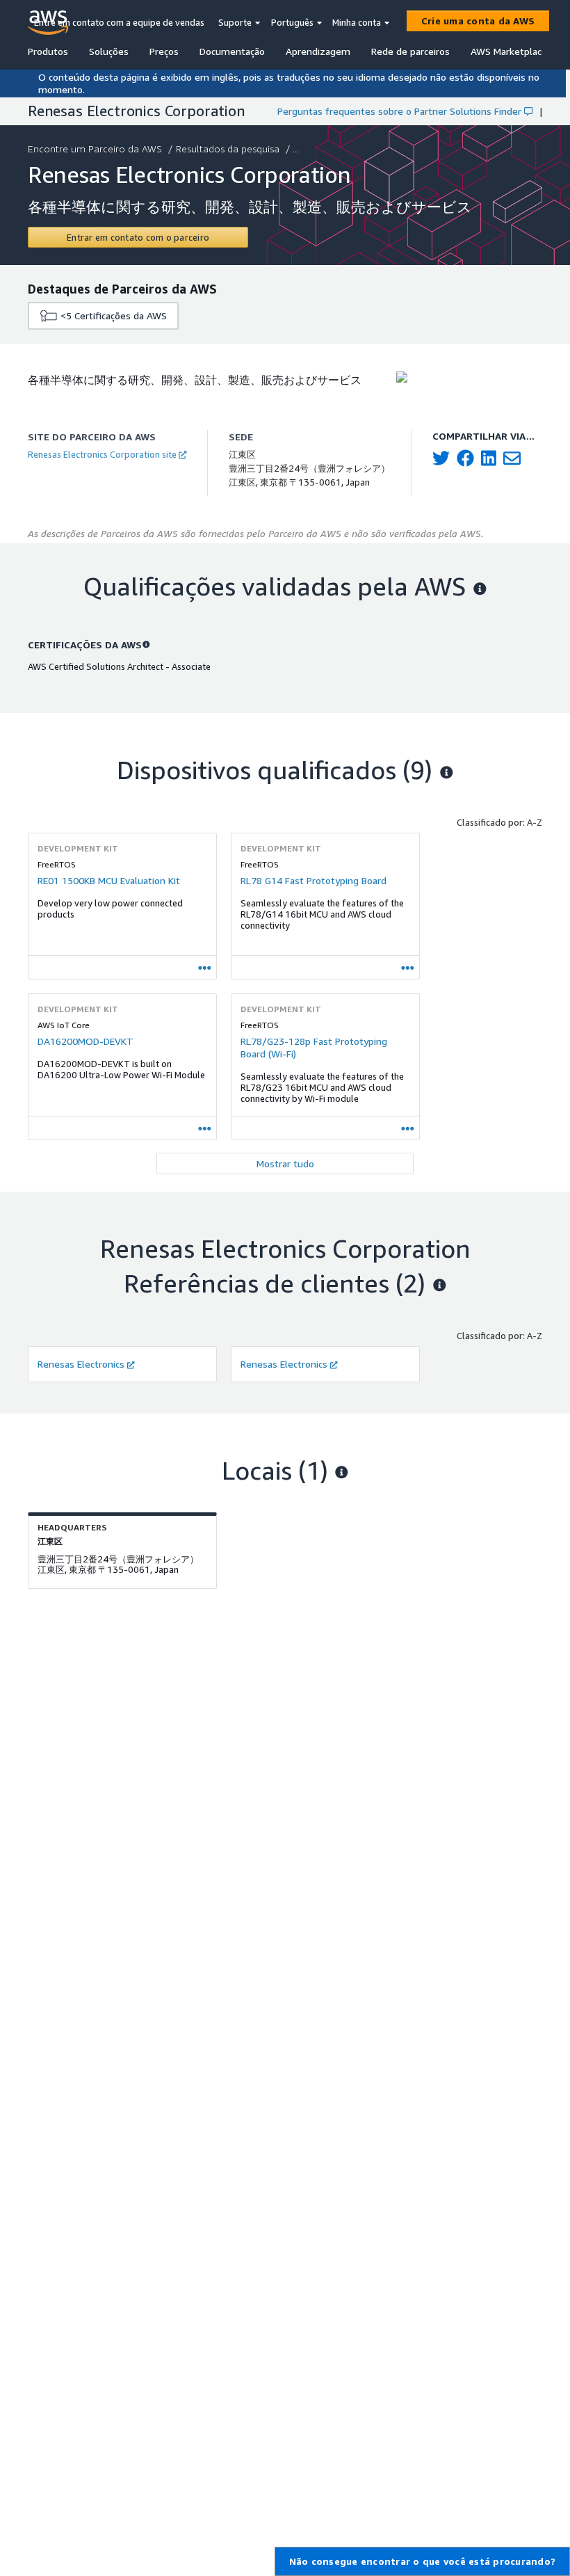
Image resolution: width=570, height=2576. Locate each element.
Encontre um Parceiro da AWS (95, 149)
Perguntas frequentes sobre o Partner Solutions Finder (399, 111)
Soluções (109, 51)
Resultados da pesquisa (228, 149)
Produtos (48, 51)
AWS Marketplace (509, 51)
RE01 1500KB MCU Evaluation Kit (109, 880)
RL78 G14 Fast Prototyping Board (313, 880)
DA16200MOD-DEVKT (85, 1041)
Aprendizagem (318, 51)
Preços (164, 51)
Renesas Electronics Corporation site (102, 454)
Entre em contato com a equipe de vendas (119, 22)
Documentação (232, 51)
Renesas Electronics (81, 1364)
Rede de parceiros (410, 51)
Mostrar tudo (285, 1163)
